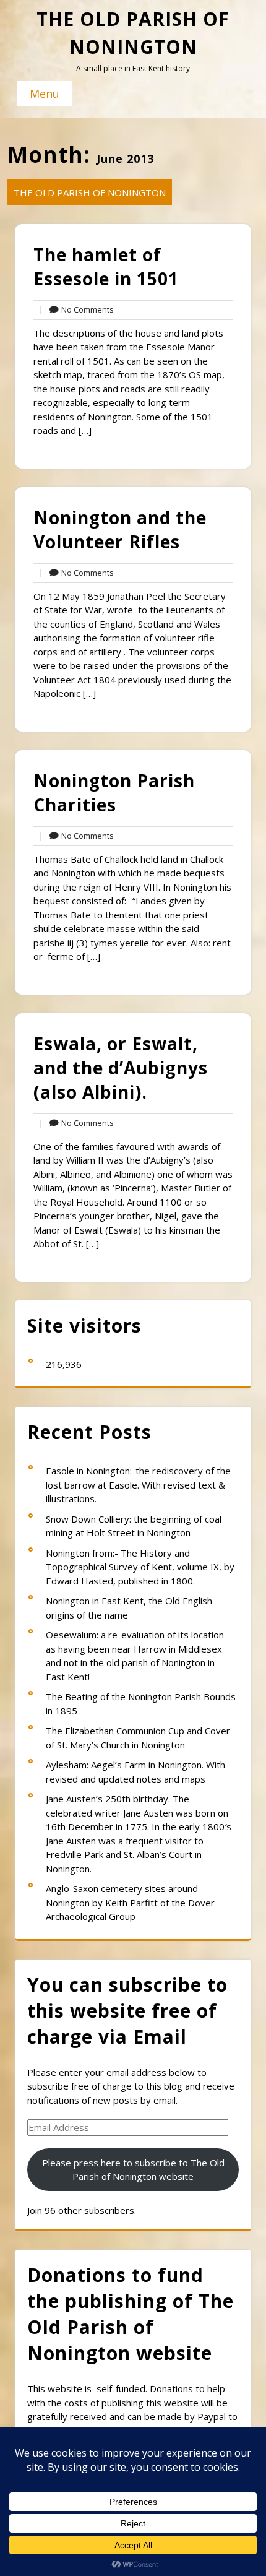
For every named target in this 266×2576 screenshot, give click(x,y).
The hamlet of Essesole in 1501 (106, 266)
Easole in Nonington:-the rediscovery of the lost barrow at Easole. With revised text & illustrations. (138, 1485)
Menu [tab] (45, 93)
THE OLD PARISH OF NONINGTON (90, 192)
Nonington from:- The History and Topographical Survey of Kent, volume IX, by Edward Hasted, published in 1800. (140, 1567)
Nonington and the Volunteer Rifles (120, 529)
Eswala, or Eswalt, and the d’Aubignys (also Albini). (121, 1068)
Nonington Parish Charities (114, 793)
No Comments (76, 310)
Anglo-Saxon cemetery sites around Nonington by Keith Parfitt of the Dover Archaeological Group (130, 1902)
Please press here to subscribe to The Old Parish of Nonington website (133, 2170)
